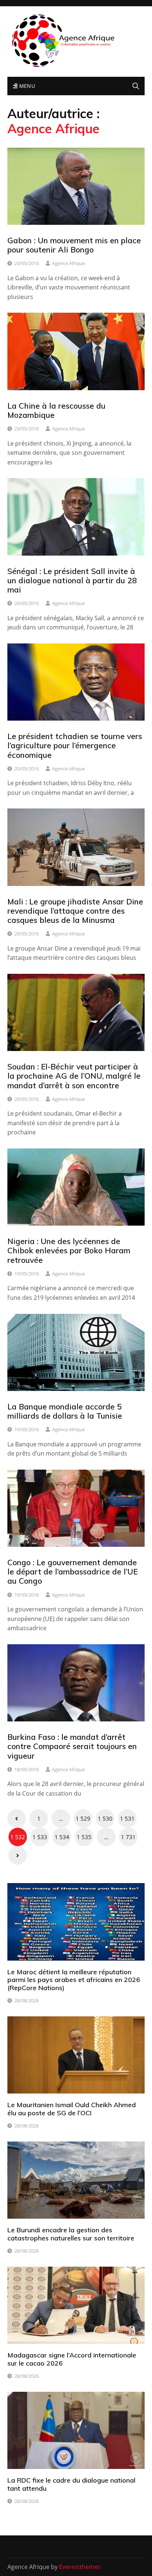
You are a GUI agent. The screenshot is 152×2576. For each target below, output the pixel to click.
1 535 (84, 1837)
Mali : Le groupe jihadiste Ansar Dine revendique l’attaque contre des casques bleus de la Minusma (75, 911)
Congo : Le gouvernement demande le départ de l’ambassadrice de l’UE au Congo (72, 1572)
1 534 (62, 1837)
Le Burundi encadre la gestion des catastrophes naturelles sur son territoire (71, 2234)
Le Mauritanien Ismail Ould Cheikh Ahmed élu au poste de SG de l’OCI (72, 2109)
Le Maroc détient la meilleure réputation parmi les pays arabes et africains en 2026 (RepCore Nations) (74, 1980)
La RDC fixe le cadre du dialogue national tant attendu (71, 2484)
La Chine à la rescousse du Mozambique (56, 410)
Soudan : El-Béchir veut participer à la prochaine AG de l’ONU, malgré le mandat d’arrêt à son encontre (74, 1076)
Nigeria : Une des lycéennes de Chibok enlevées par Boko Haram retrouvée (69, 1250)
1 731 (128, 1837)
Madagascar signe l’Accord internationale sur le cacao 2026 (72, 2359)
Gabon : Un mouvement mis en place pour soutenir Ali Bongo (74, 245)
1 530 (105, 1818)
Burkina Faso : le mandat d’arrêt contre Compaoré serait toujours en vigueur (72, 1746)
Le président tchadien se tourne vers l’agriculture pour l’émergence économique (75, 745)
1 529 (83, 1818)
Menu (26, 86)
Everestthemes (80, 2567)
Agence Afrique (68, 263)
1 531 (127, 1818)
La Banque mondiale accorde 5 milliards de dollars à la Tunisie (65, 1411)
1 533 (40, 1837)
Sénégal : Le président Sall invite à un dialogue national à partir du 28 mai (72, 580)
